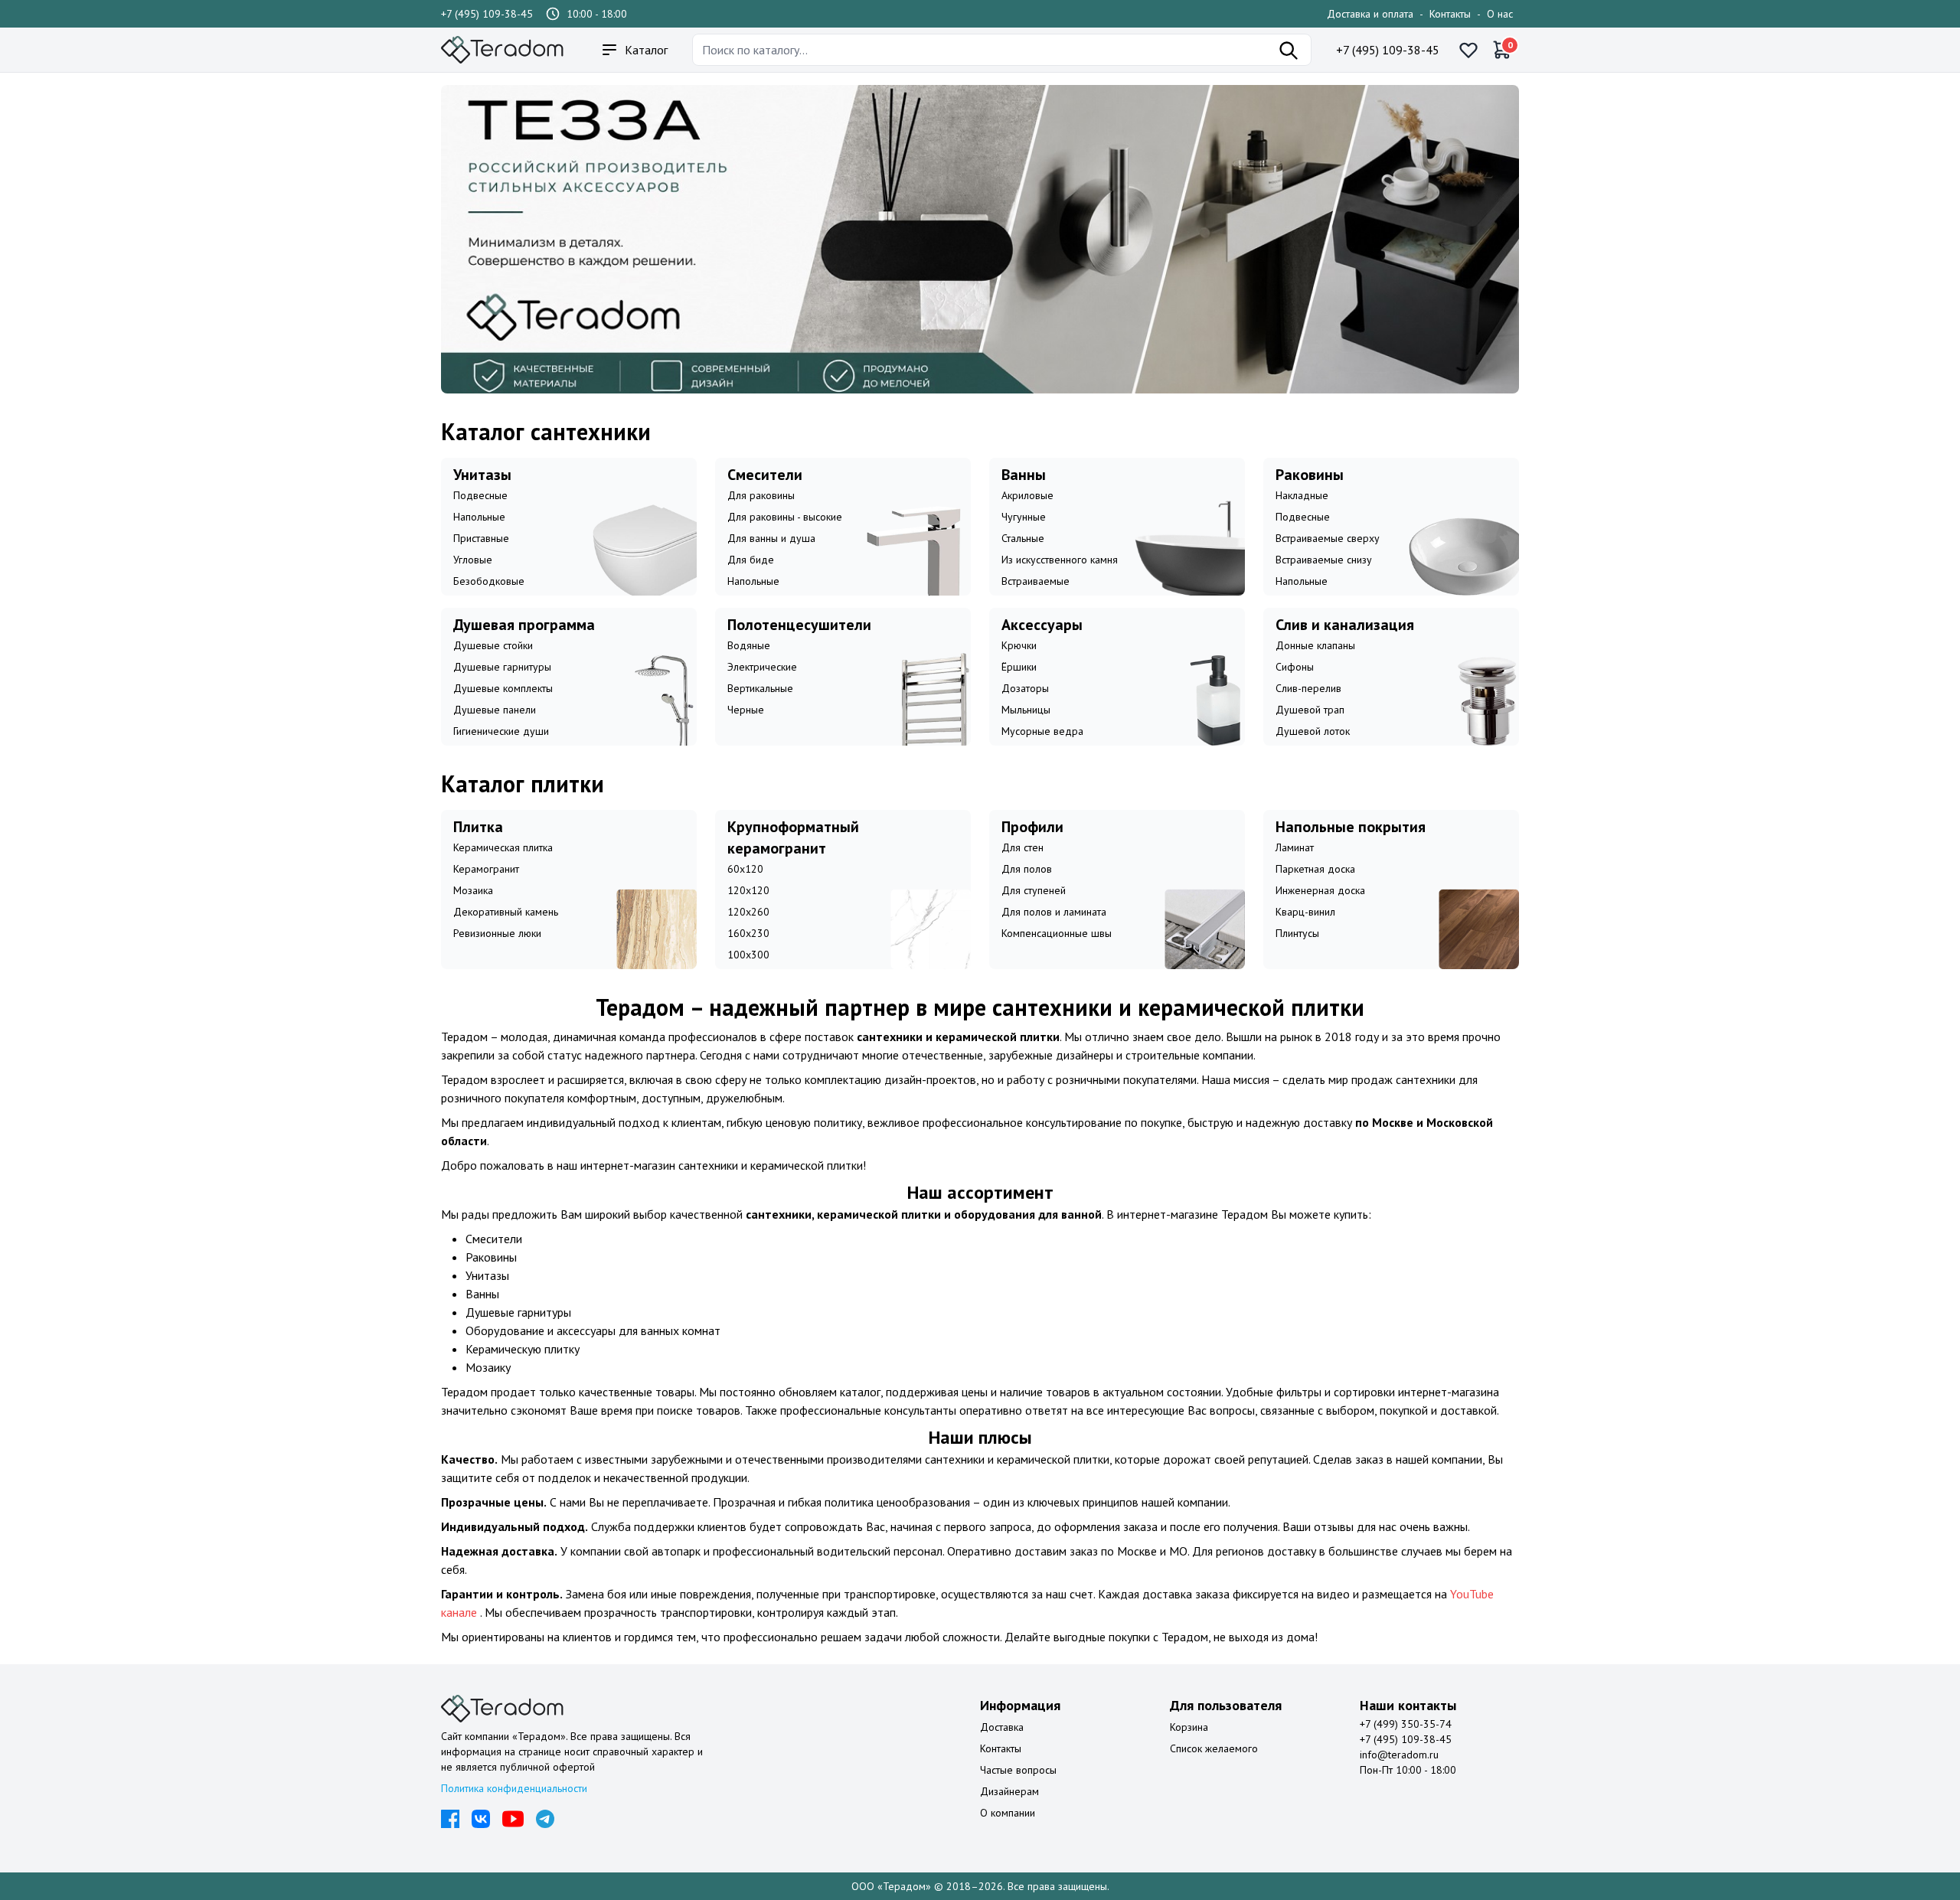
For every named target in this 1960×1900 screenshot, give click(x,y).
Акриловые (1027, 495)
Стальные (1023, 538)
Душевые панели (495, 710)
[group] (980, 239)
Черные (746, 710)
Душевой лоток (1313, 731)
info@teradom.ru (1399, 1755)
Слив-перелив (1308, 688)
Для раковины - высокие (785, 517)
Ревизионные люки (497, 933)
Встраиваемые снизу (1324, 560)
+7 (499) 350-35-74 (1406, 1724)
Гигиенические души (501, 731)
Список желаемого (1214, 1748)
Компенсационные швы (1057, 933)
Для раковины (761, 495)
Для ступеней (1034, 890)
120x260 (748, 912)
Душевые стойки (493, 645)
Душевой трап (1310, 710)
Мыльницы (1026, 710)
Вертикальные (760, 688)
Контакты (1450, 14)
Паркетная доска (1315, 869)
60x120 (745, 869)
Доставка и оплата (1370, 14)
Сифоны (1295, 667)
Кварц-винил (1305, 912)
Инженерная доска (1320, 890)
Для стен (1022, 847)
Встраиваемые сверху (1328, 538)
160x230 (748, 933)
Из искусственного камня (1060, 560)
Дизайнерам (1009, 1791)
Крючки (1019, 645)
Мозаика (473, 890)
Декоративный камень (506, 912)
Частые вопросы (1018, 1770)
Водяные (749, 645)
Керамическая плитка (503, 847)
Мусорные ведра (1042, 731)
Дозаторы (1025, 688)
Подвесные (480, 495)
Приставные (481, 538)
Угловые (473, 560)
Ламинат (1295, 847)
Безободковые (489, 581)
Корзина (1189, 1727)
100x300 (748, 955)
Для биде (751, 560)
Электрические (762, 667)
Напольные (479, 517)
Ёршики (1019, 667)
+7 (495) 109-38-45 (487, 14)
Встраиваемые (1036, 581)
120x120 (748, 890)
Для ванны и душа (771, 538)
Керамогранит (486, 869)
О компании (1008, 1813)
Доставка (1002, 1727)
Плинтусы (1297, 933)
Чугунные (1024, 517)
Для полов (1027, 869)
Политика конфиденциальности (514, 1788)
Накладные (1302, 495)
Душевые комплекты (503, 688)
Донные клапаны (1315, 645)
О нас (1500, 14)
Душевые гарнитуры (502, 667)
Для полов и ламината (1054, 912)
